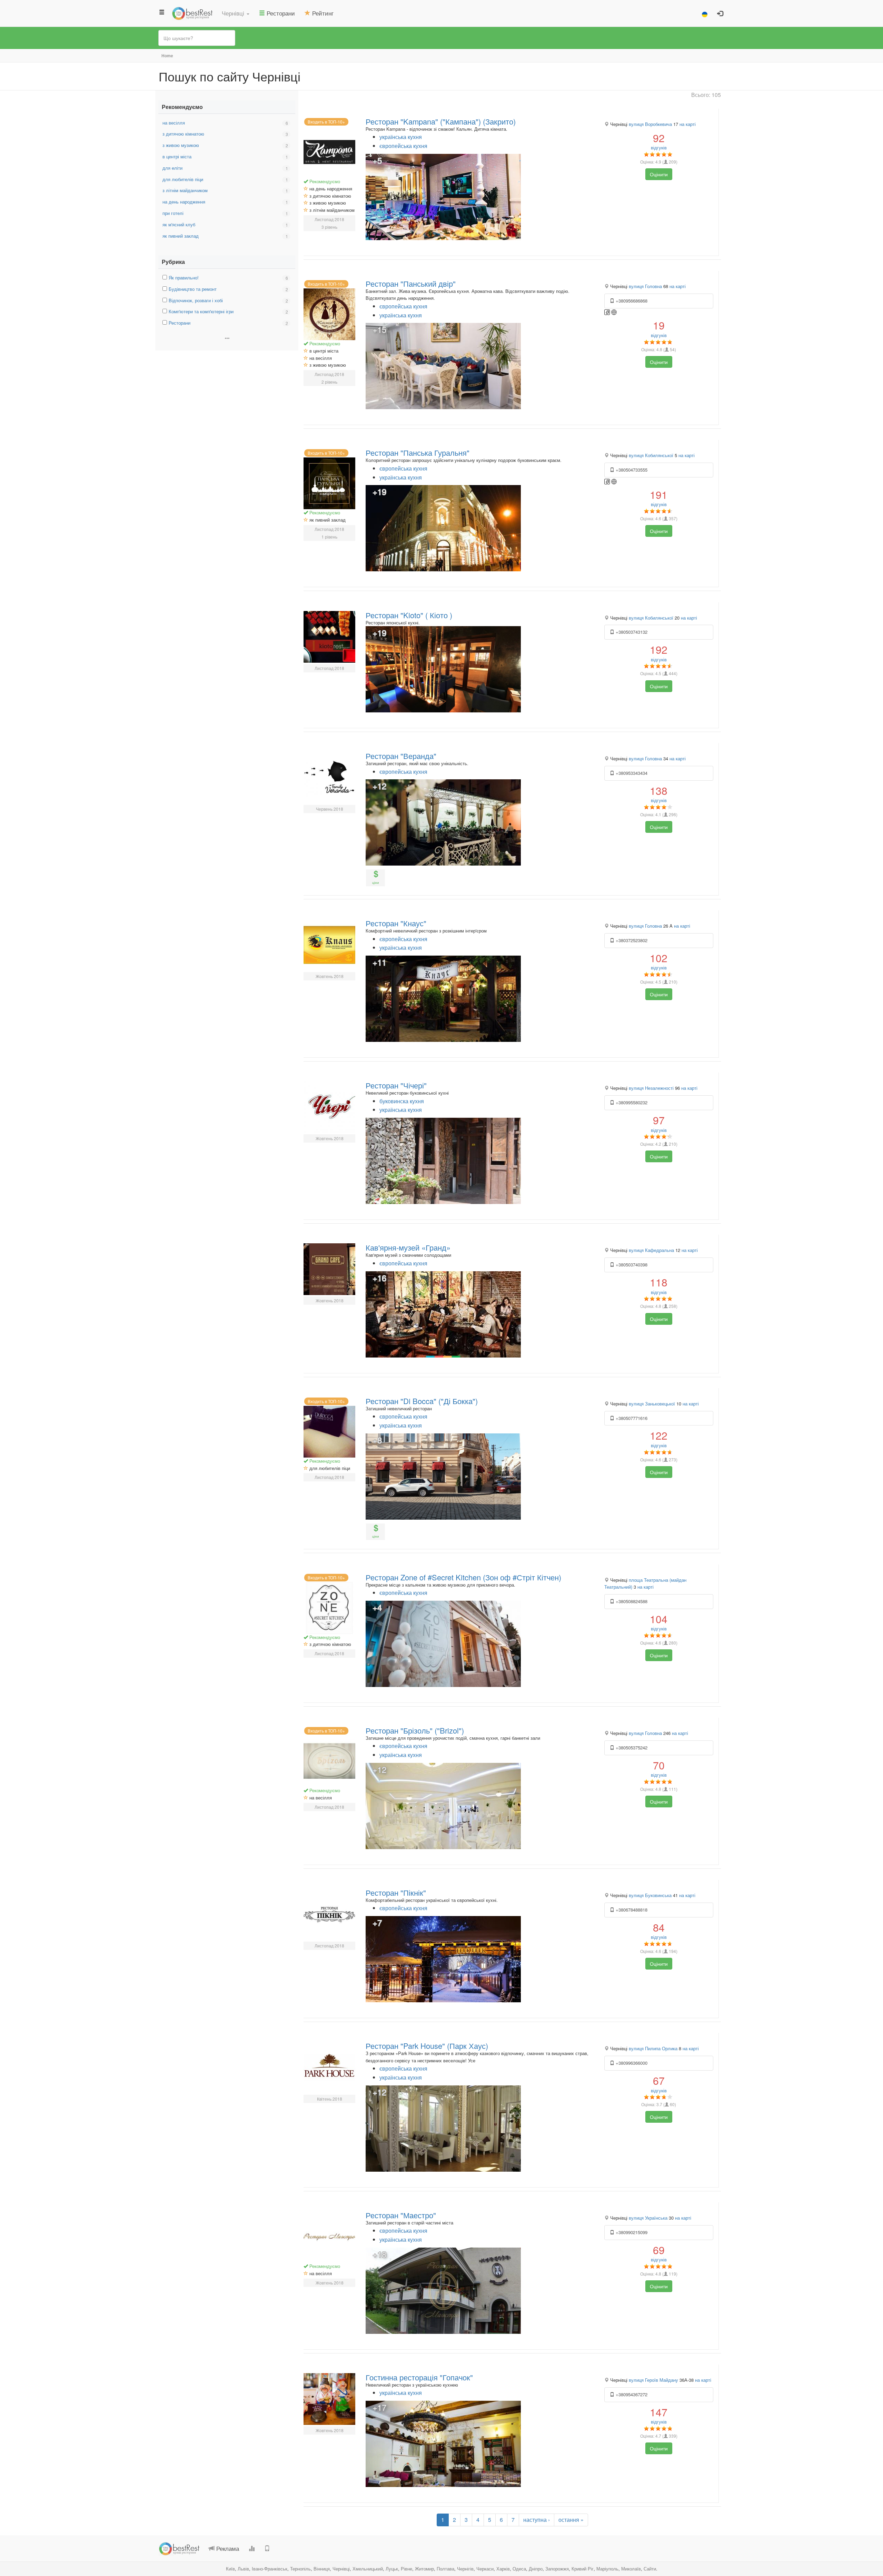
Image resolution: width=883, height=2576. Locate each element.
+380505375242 (631, 1748)
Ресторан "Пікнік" (396, 1892)
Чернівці (341, 2569)
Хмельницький (368, 2569)
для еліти (172, 168)
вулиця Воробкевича (650, 124)
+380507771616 (631, 1418)
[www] (614, 312)
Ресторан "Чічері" (396, 1085)
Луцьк (392, 2569)
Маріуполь (607, 2569)
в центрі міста (177, 156)
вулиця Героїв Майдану (653, 2380)
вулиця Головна (645, 286)
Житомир (424, 2569)
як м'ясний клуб (179, 224)
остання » (571, 2520)
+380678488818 (631, 1910)
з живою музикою (181, 145)
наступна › (537, 2520)
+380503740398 (631, 1265)
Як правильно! (184, 278)
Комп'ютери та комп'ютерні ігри (201, 311)
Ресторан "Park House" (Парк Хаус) (427, 2046)
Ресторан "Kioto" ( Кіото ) (409, 615)
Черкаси (485, 2569)
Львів (243, 2569)
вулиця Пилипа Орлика (653, 2048)
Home (167, 56)
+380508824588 (631, 1601)
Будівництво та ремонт (193, 289)
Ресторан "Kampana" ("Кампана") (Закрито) (441, 121)
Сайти (650, 2569)
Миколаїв (631, 2569)
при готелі (173, 213)
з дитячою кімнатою (183, 134)
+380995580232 (631, 1102)
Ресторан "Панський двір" (411, 283)
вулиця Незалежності (651, 1088)
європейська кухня (403, 146)
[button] (236, 13)
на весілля (174, 123)
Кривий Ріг (583, 2569)
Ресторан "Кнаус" (396, 923)
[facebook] (608, 312)
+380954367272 (631, 2394)
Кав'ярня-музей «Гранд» (408, 1247)
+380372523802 (631, 940)
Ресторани (180, 323)
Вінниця (322, 2569)
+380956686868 (631, 301)
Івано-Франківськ (270, 2569)
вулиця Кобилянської (651, 455)
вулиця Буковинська (650, 1895)
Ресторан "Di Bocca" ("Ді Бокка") (422, 1401)
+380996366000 (631, 2063)
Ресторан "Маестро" (401, 2215)
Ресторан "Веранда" (401, 756)
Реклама (227, 2548)
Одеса (519, 2569)
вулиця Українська (648, 2218)
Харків (503, 2569)
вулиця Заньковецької (652, 1404)
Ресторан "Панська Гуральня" (418, 452)
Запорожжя (557, 2569)
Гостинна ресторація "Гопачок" (419, 2377)
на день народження (184, 202)
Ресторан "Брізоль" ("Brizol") (415, 1730)
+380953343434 (631, 773)
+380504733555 (631, 470)
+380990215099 (631, 2232)
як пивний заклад (181, 236)
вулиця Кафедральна (651, 1250)
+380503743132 (631, 632)
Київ (230, 2569)
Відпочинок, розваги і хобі (196, 300)
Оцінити (659, 174)
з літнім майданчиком (185, 190)
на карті (688, 124)
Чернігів (465, 2569)
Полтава (445, 2569)
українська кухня (401, 137)
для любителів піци (183, 179)
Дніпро (536, 2569)
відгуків (659, 141)
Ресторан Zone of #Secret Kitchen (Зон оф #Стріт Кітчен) (463, 1577)
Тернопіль (300, 2569)
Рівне (406, 2569)
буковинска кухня (402, 1101)
